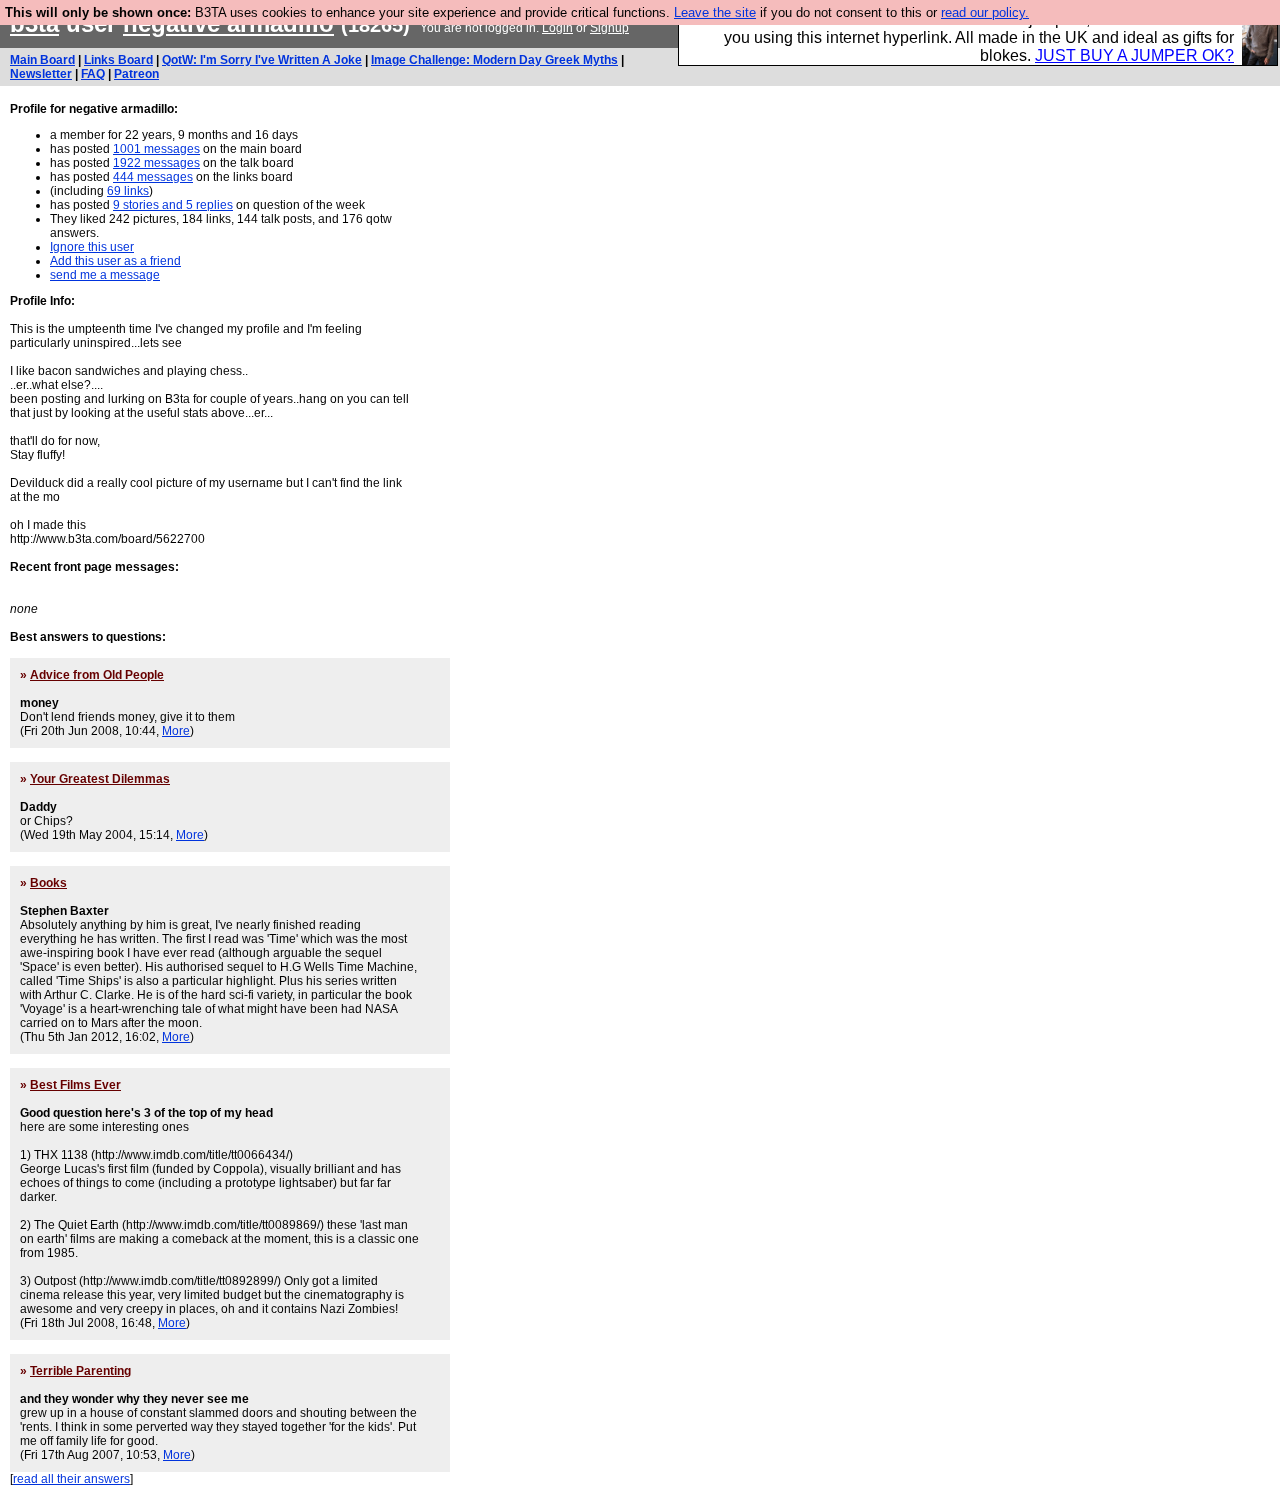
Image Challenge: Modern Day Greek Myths (494, 60)
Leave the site (715, 12)
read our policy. (985, 12)
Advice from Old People (97, 675)
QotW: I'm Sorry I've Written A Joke (262, 60)
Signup (609, 28)
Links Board (118, 60)
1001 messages (156, 149)
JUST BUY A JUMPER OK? (1134, 55)
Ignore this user (92, 247)
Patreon (136, 74)
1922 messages (156, 163)
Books (48, 883)
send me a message (105, 275)
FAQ (93, 74)
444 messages (153, 177)
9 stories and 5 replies (173, 205)
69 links (128, 191)
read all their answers (71, 1479)
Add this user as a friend (115, 261)
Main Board (42, 60)
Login (557, 28)
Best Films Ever (75, 1085)
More (176, 731)
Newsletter (41, 74)
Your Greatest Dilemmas (100, 779)
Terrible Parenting (80, 1371)
